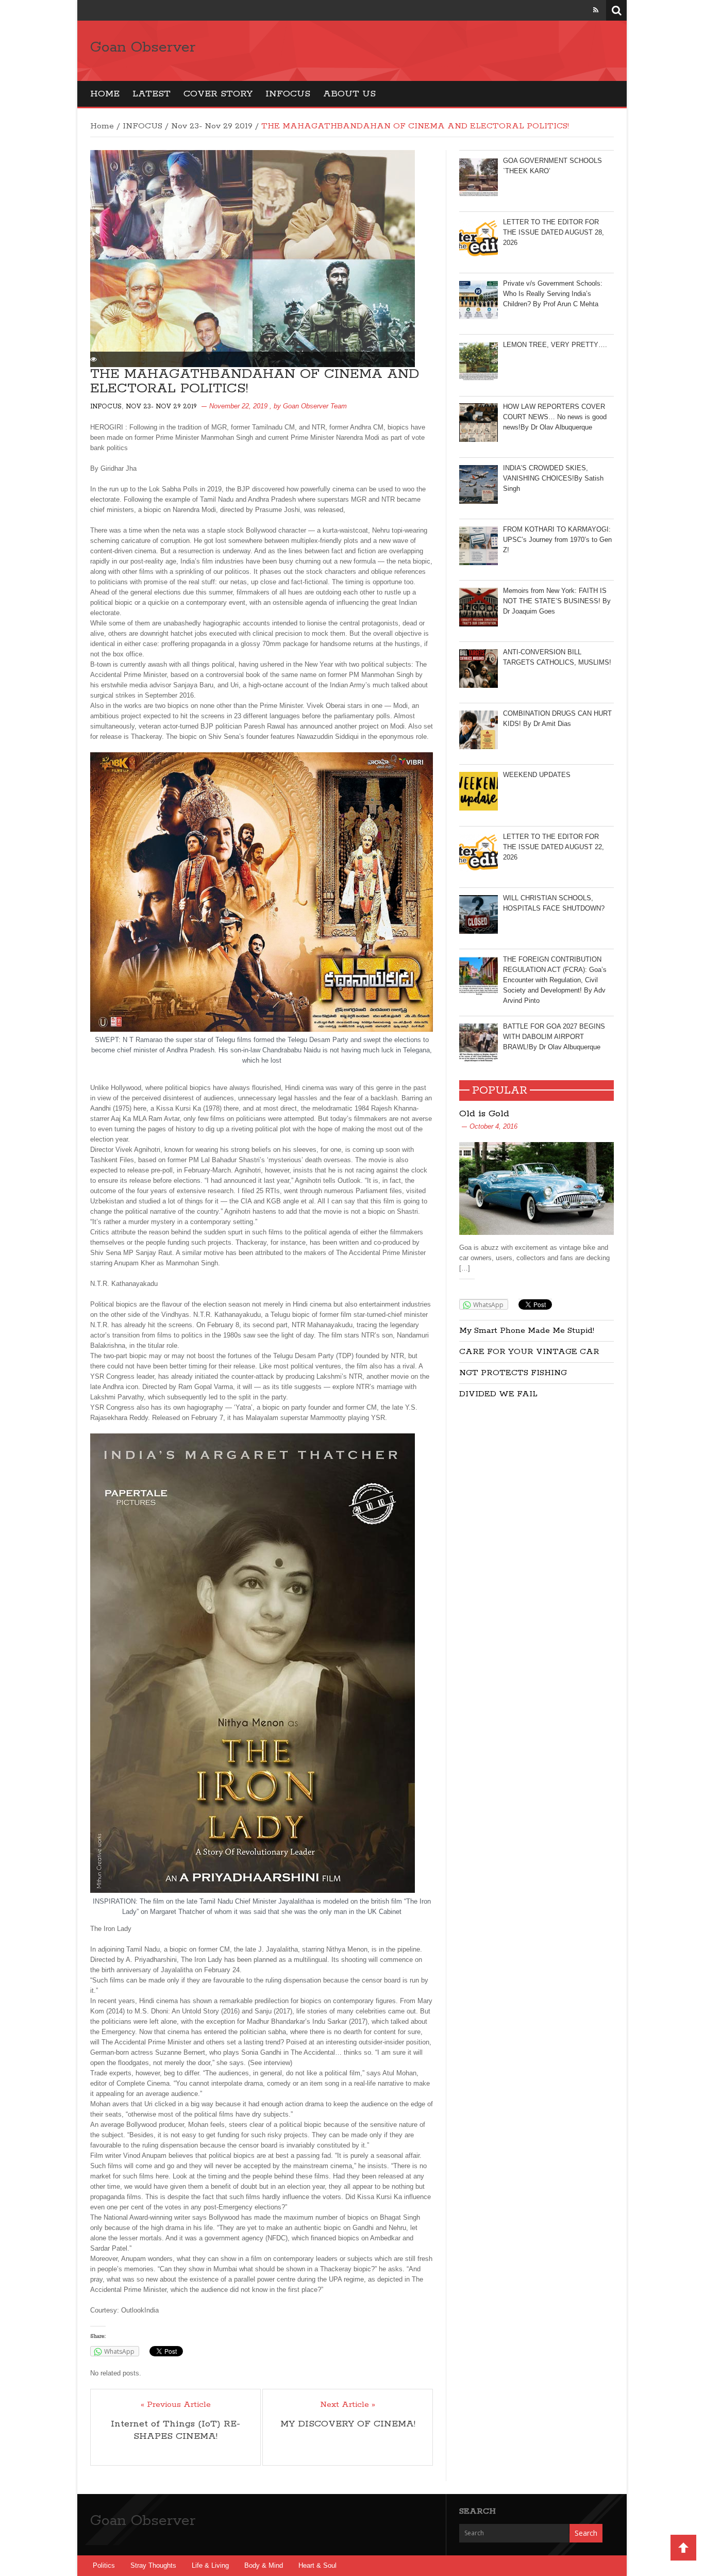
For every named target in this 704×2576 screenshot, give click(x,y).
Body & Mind (264, 2565)
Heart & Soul (317, 2565)
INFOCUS (288, 94)
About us (349, 94)
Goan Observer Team (315, 406)
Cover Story (218, 94)
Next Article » (348, 2405)
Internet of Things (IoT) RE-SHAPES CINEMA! (175, 2430)
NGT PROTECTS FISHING (513, 1373)
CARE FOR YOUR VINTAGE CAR (529, 1352)
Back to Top (683, 2548)
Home (105, 94)
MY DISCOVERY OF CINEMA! (348, 2424)
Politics (104, 2565)
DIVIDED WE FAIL (498, 1394)
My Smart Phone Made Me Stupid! (527, 1331)
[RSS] (596, 10)
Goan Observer (143, 47)
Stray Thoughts (153, 2565)
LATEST (152, 94)
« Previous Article (176, 2405)
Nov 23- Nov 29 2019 (212, 126)
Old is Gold (484, 1114)
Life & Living (210, 2565)
